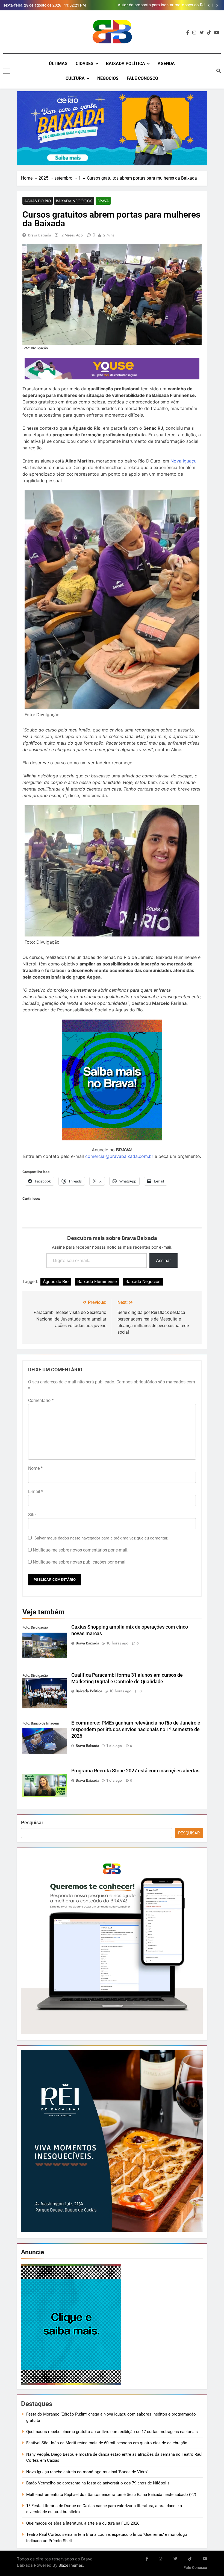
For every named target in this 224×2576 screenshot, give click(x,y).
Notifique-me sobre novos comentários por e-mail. (81, 1550)
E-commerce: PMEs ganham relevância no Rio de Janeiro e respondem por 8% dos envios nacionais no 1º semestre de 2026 (136, 1729)
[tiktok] (209, 33)
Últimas (58, 64)
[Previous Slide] (209, 5)
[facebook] (188, 33)
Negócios (108, 78)
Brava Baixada (40, 235)
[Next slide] (217, 5)
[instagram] (194, 33)
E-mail (36, 1492)
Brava (103, 201)
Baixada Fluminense (97, 1282)
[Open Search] (219, 71)
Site (32, 1515)
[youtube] (217, 33)
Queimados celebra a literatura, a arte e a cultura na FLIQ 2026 (83, 2523)
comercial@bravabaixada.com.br (119, 1156)
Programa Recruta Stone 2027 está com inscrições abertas (135, 1771)
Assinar (163, 1260)
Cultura (75, 78)
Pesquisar (32, 1823)
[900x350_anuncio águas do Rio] (112, 128)
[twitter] (202, 33)
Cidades (85, 64)
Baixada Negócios (74, 201)
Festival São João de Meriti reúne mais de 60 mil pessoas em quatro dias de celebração (107, 2443)
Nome (35, 1468)
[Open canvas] (7, 71)
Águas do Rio (38, 201)
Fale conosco (142, 78)
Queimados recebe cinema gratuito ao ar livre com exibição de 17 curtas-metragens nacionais (112, 2432)
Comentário (41, 1400)
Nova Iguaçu (183, 461)
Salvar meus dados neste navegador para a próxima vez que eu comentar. (101, 1538)
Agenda (166, 64)
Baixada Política (126, 64)
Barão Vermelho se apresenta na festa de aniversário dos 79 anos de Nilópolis (98, 2483)
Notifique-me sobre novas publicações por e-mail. (80, 1562)
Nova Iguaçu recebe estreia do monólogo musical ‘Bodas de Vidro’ (87, 2472)
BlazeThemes (71, 2565)
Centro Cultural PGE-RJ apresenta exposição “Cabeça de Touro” (164, 5)
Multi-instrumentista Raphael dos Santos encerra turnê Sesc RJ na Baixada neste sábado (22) (111, 2495)
